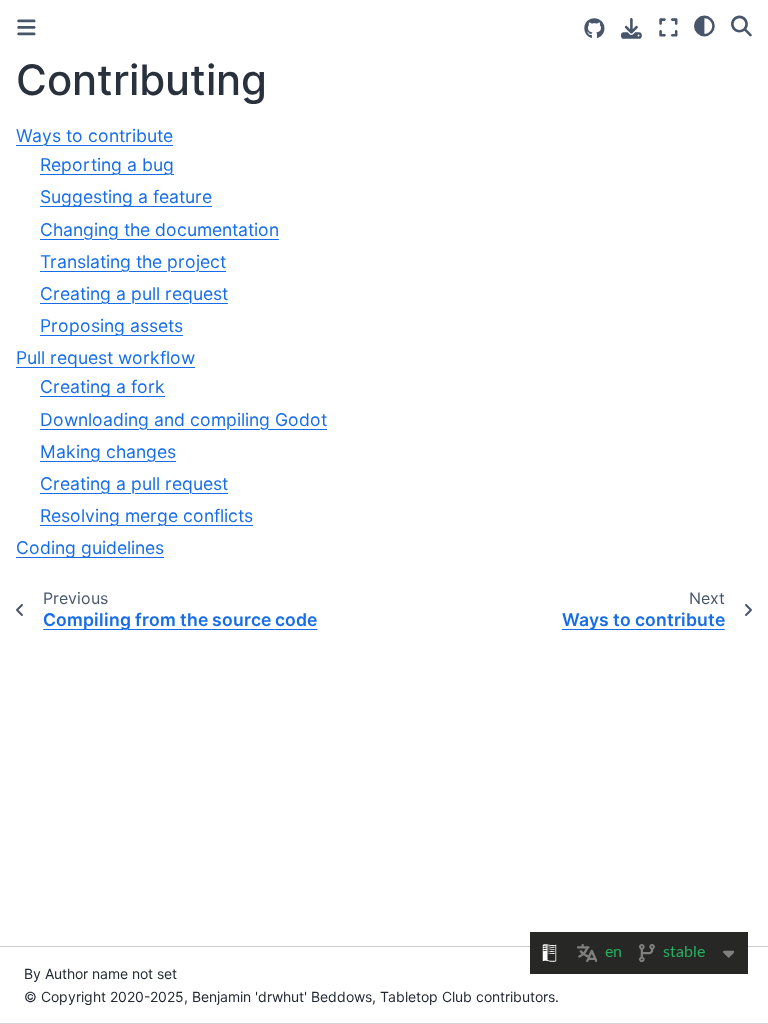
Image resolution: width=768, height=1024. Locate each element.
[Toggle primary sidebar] (26, 27)
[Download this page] (631, 28)
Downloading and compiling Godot (183, 419)
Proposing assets (111, 325)
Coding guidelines (90, 547)
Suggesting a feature (126, 196)
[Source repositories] (594, 28)
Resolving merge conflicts (146, 515)
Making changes (108, 451)
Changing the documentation (159, 229)
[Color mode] (704, 25)
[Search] (741, 25)
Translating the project (133, 261)
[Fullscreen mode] (668, 27)
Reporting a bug (107, 164)
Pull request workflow (105, 357)
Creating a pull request (134, 293)
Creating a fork (102, 386)
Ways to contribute (94, 135)
